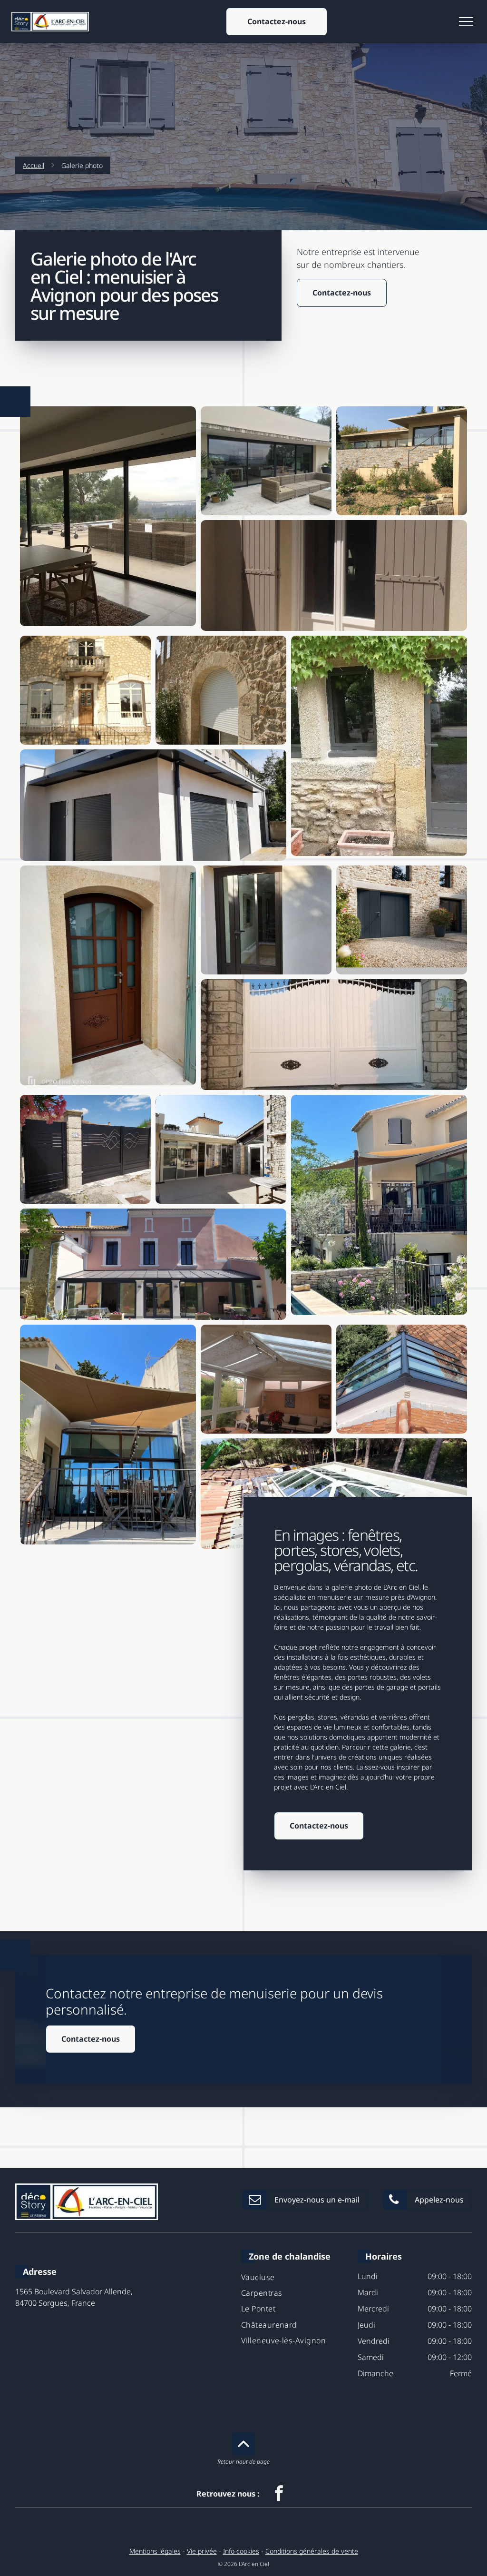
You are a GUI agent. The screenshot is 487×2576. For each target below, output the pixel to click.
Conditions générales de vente (312, 2551)
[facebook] (279, 2494)
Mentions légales (155, 2551)
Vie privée (202, 2551)
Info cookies (241, 2551)
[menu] (466, 21)
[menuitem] (296, 2276)
